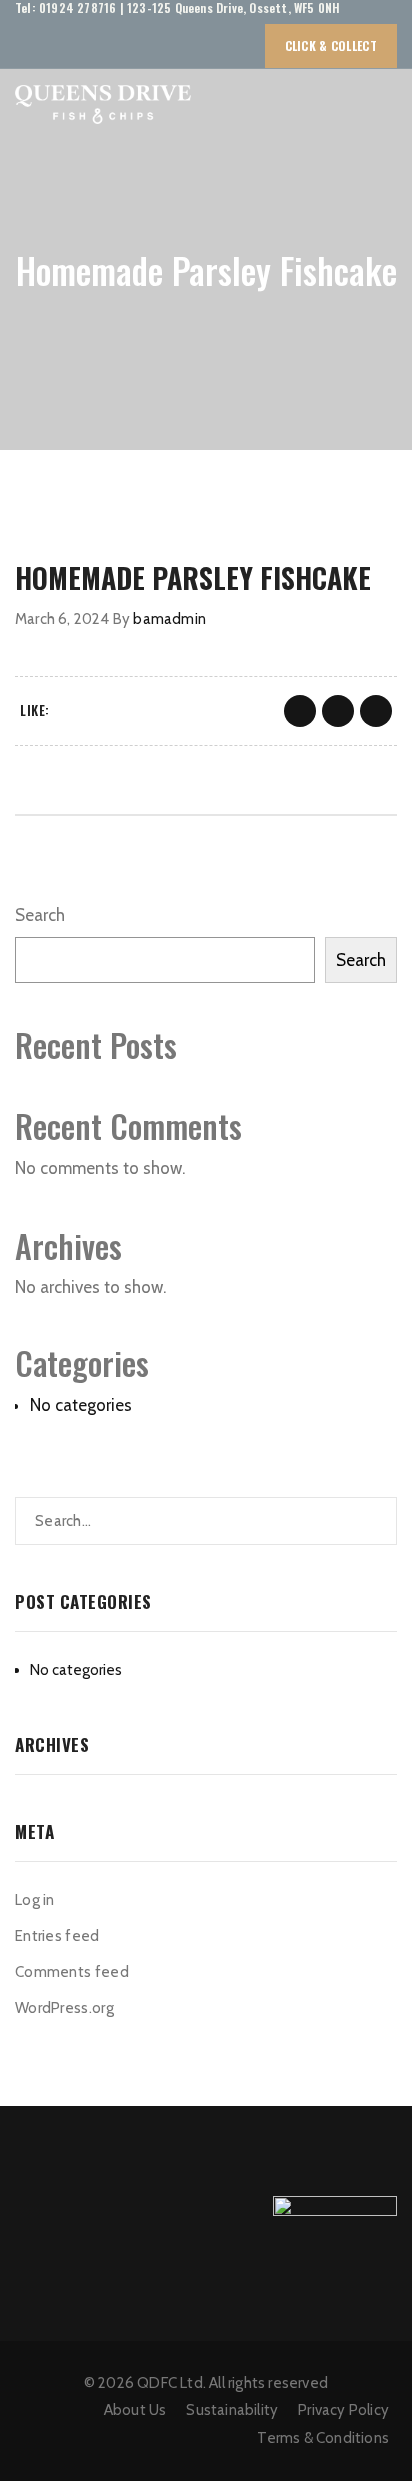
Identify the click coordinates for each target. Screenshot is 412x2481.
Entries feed (57, 1936)
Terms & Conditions (323, 2438)
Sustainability (232, 2410)
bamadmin (169, 619)
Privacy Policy (343, 2410)
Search (40, 915)
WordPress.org (64, 2008)
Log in (35, 1900)
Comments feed (72, 1972)
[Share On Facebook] (300, 711)
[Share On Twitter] (338, 711)
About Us (135, 2410)
